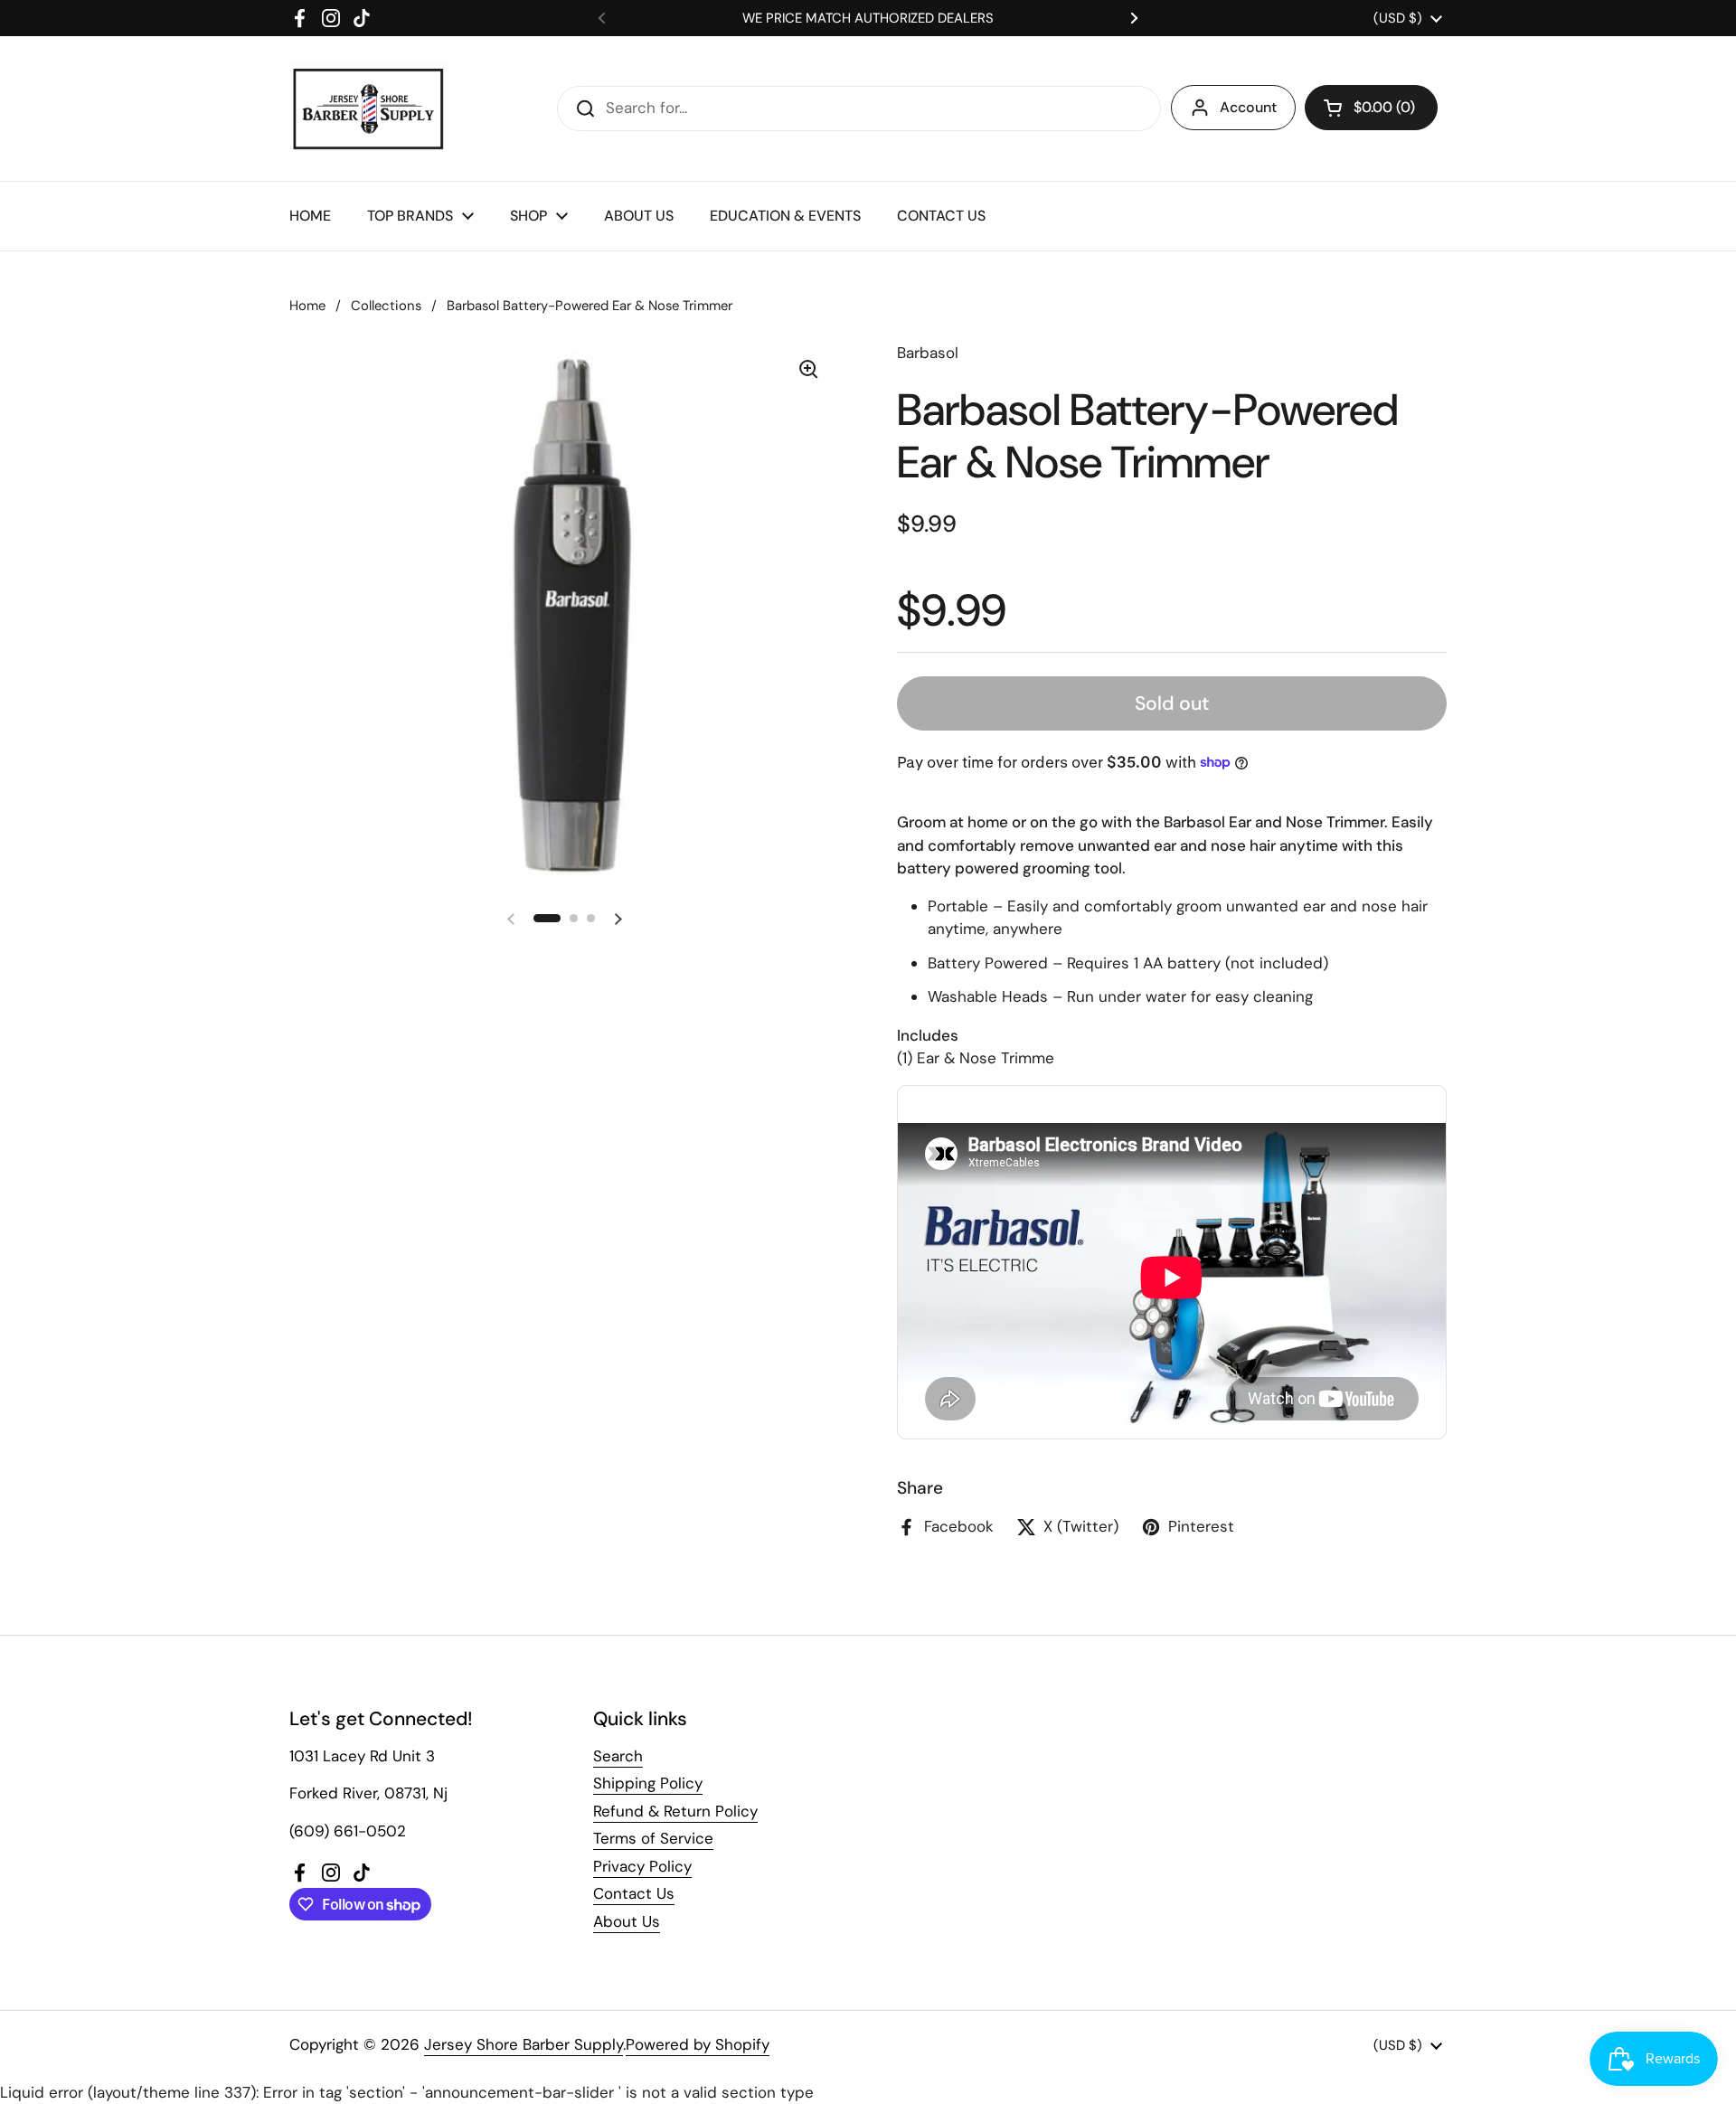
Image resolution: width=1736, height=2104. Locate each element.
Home (307, 306)
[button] (1371, 108)
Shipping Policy (648, 1783)
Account (1248, 107)
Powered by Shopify (698, 2044)
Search (618, 1756)
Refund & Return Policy (675, 1811)
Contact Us (634, 1893)
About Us (627, 1921)
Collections (386, 306)
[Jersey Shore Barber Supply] (368, 109)
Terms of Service (653, 1838)
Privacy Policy (642, 1866)
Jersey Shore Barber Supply (524, 2044)
